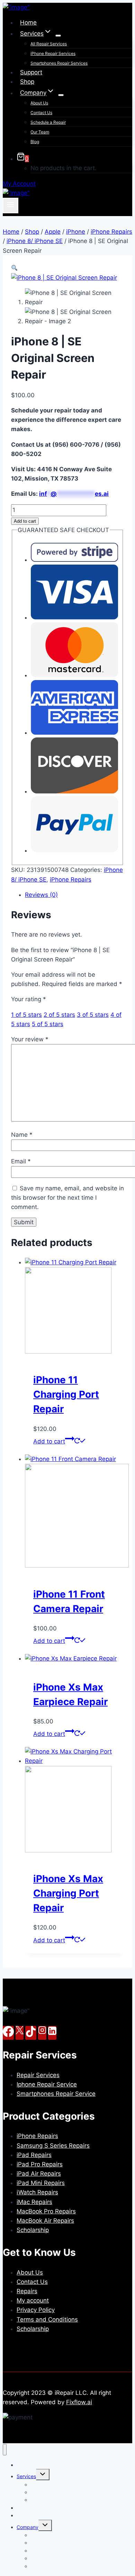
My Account (19, 184)
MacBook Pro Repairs (46, 2211)
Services (26, 2476)
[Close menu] (5, 2450)
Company (28, 2527)
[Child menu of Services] (58, 36)
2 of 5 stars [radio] (59, 1015)
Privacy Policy (36, 2310)
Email (21, 1161)
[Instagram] (42, 2033)
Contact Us (41, 113)
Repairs (27, 2291)
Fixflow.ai (79, 2402)
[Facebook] (8, 2033)
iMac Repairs (34, 2202)
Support (31, 72)
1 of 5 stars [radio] (26, 1015)
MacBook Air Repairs (45, 2221)
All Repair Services (49, 44)
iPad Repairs (34, 2155)
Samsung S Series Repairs (53, 2146)
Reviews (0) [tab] (41, 895)
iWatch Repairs (37, 2192)
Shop (27, 82)
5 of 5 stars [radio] (48, 1024)
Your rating (29, 999)
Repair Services (38, 2075)
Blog (35, 142)
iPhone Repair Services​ (53, 53)
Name (22, 1135)
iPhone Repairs (71, 880)
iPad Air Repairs (39, 2174)
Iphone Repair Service (47, 2084)
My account (33, 2300)
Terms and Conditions (47, 2319)
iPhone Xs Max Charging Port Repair (68, 1893)
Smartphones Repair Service (56, 2094)
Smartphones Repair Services (59, 63)
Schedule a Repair (48, 122)
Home (28, 22)
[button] (14, 268)
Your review (30, 1039)
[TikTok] (31, 2033)
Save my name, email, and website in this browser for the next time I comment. (67, 1198)
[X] (20, 2033)
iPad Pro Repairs (40, 2164)
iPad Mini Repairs (41, 2183)
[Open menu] (11, 205)
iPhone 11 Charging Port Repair (66, 1394)
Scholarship (33, 2230)
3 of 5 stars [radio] (93, 1015)
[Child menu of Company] (61, 95)
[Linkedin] (52, 2033)
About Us (39, 103)
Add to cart (25, 521)
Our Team (40, 132)
